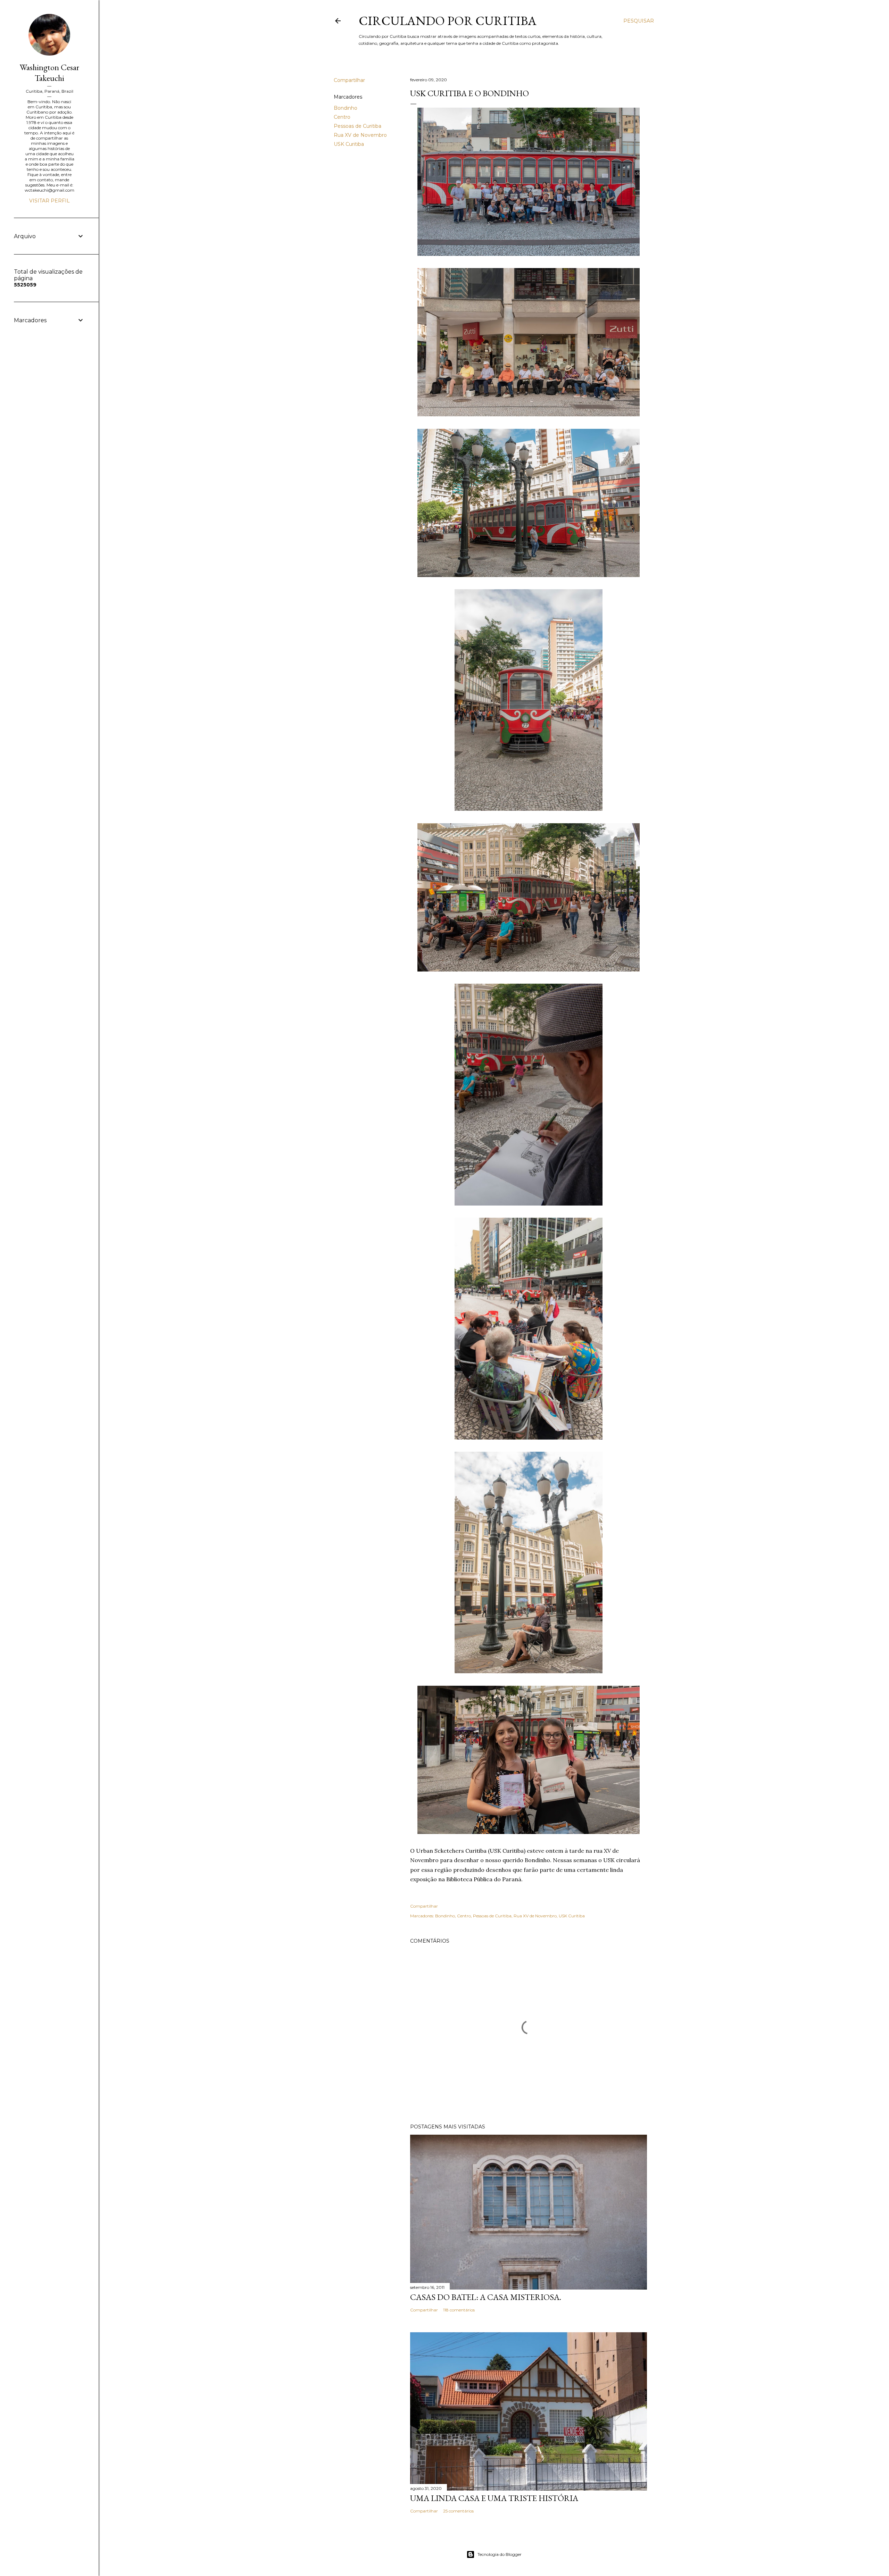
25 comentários (458, 2511)
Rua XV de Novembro (360, 135)
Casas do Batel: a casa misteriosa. (486, 2297)
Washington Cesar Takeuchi (49, 73)
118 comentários (459, 2310)
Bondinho (346, 108)
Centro (342, 117)
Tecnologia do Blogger (500, 2554)
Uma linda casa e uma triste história (494, 2498)
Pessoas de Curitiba (358, 126)
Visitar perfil (49, 201)
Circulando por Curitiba (448, 21)
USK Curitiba (349, 144)
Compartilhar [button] (349, 80)
